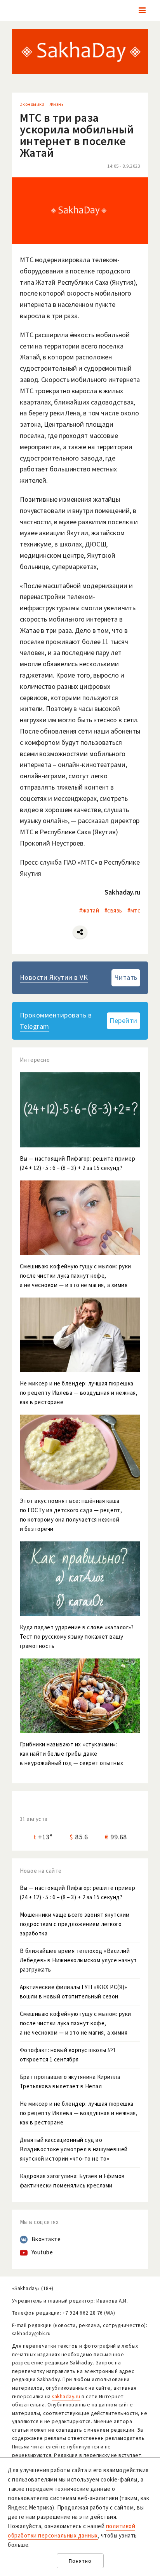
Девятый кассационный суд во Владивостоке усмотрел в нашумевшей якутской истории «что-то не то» (74, 2149)
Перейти (123, 1020)
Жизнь (57, 104)
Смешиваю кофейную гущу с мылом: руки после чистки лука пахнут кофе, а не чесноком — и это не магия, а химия (76, 2023)
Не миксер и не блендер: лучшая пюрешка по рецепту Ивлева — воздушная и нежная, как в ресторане (79, 2113)
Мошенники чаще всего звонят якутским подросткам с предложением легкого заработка (75, 1924)
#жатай (89, 910)
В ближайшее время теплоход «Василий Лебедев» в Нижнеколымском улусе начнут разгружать (78, 1960)
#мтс (134, 910)
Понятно (80, 2561)
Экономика (32, 104)
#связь (113, 910)
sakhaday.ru (66, 2397)
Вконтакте (46, 2239)
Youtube (42, 2252)
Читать (126, 977)
